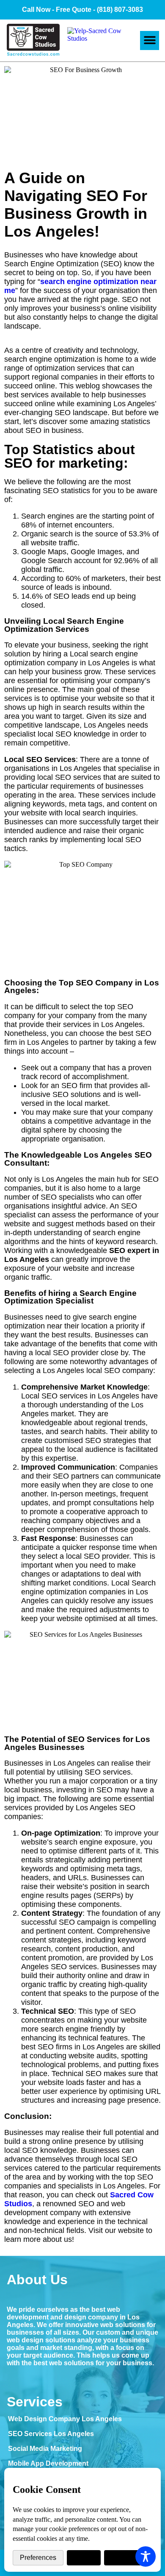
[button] (150, 40)
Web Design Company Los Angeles (65, 2419)
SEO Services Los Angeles (51, 2434)
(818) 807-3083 (120, 10)
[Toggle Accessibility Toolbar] (146, 2556)
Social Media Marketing (45, 2449)
